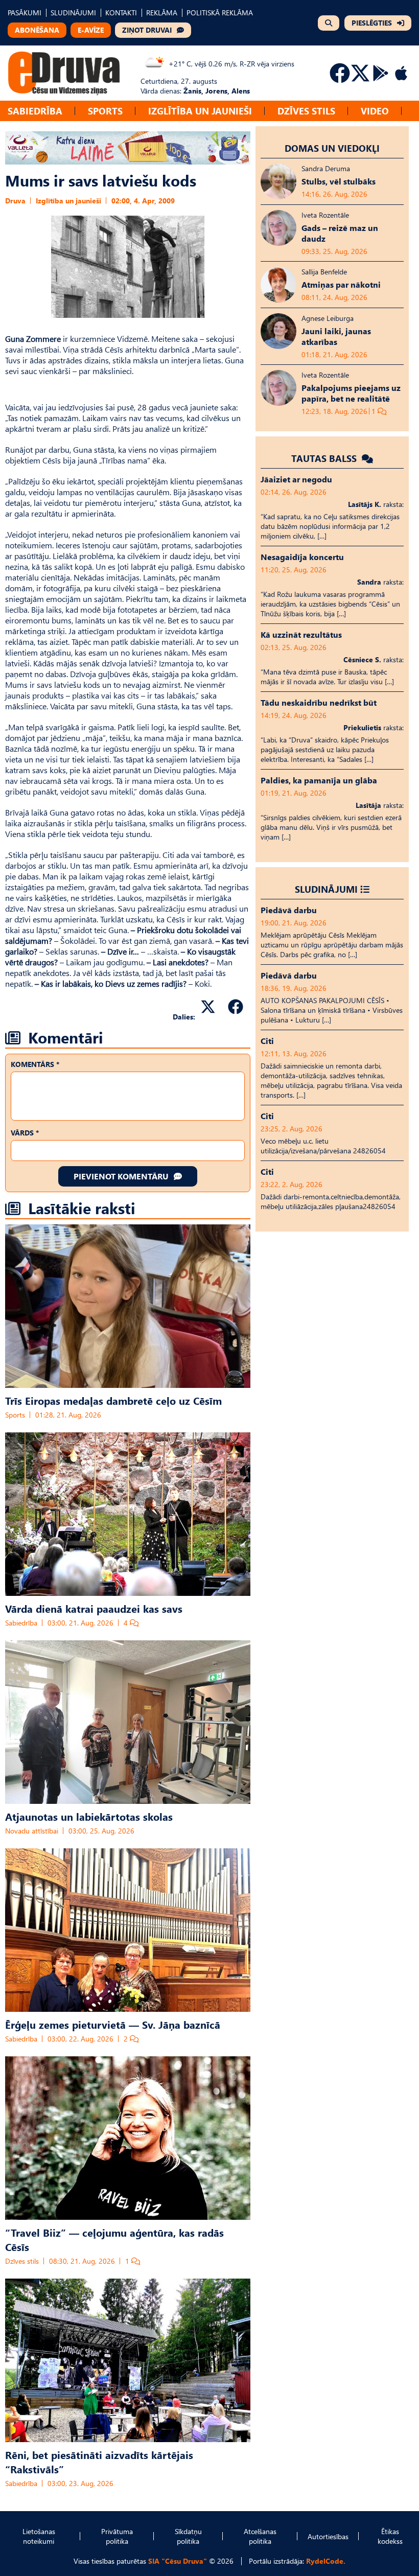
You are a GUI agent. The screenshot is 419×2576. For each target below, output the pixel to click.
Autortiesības (328, 2536)
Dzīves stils (306, 111)
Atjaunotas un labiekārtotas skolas (89, 1816)
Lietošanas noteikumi (39, 2536)
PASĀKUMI (25, 13)
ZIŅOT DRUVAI (147, 30)
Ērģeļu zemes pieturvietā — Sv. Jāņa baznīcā (113, 2024)
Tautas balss (325, 458)
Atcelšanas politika (260, 2536)
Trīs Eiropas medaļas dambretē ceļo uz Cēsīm (113, 1400)
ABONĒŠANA (37, 30)
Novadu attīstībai (32, 1831)
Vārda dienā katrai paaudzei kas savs (94, 1608)
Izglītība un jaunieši (200, 111)
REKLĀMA (162, 13)
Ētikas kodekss (390, 2536)
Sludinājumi (326, 889)
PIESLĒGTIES (372, 23)
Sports (105, 111)
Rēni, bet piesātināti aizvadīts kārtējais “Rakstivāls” (99, 2462)
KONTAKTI (121, 13)
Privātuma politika (117, 2536)
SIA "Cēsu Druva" (178, 2561)
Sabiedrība (35, 111)
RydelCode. (326, 2561)
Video (375, 111)
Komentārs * (35, 1064)
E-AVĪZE (91, 30)
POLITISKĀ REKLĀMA (220, 13)
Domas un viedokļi (332, 148)
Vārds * (25, 1133)
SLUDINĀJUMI (73, 13)
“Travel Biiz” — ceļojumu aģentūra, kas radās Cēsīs (114, 2239)
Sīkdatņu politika (188, 2536)
